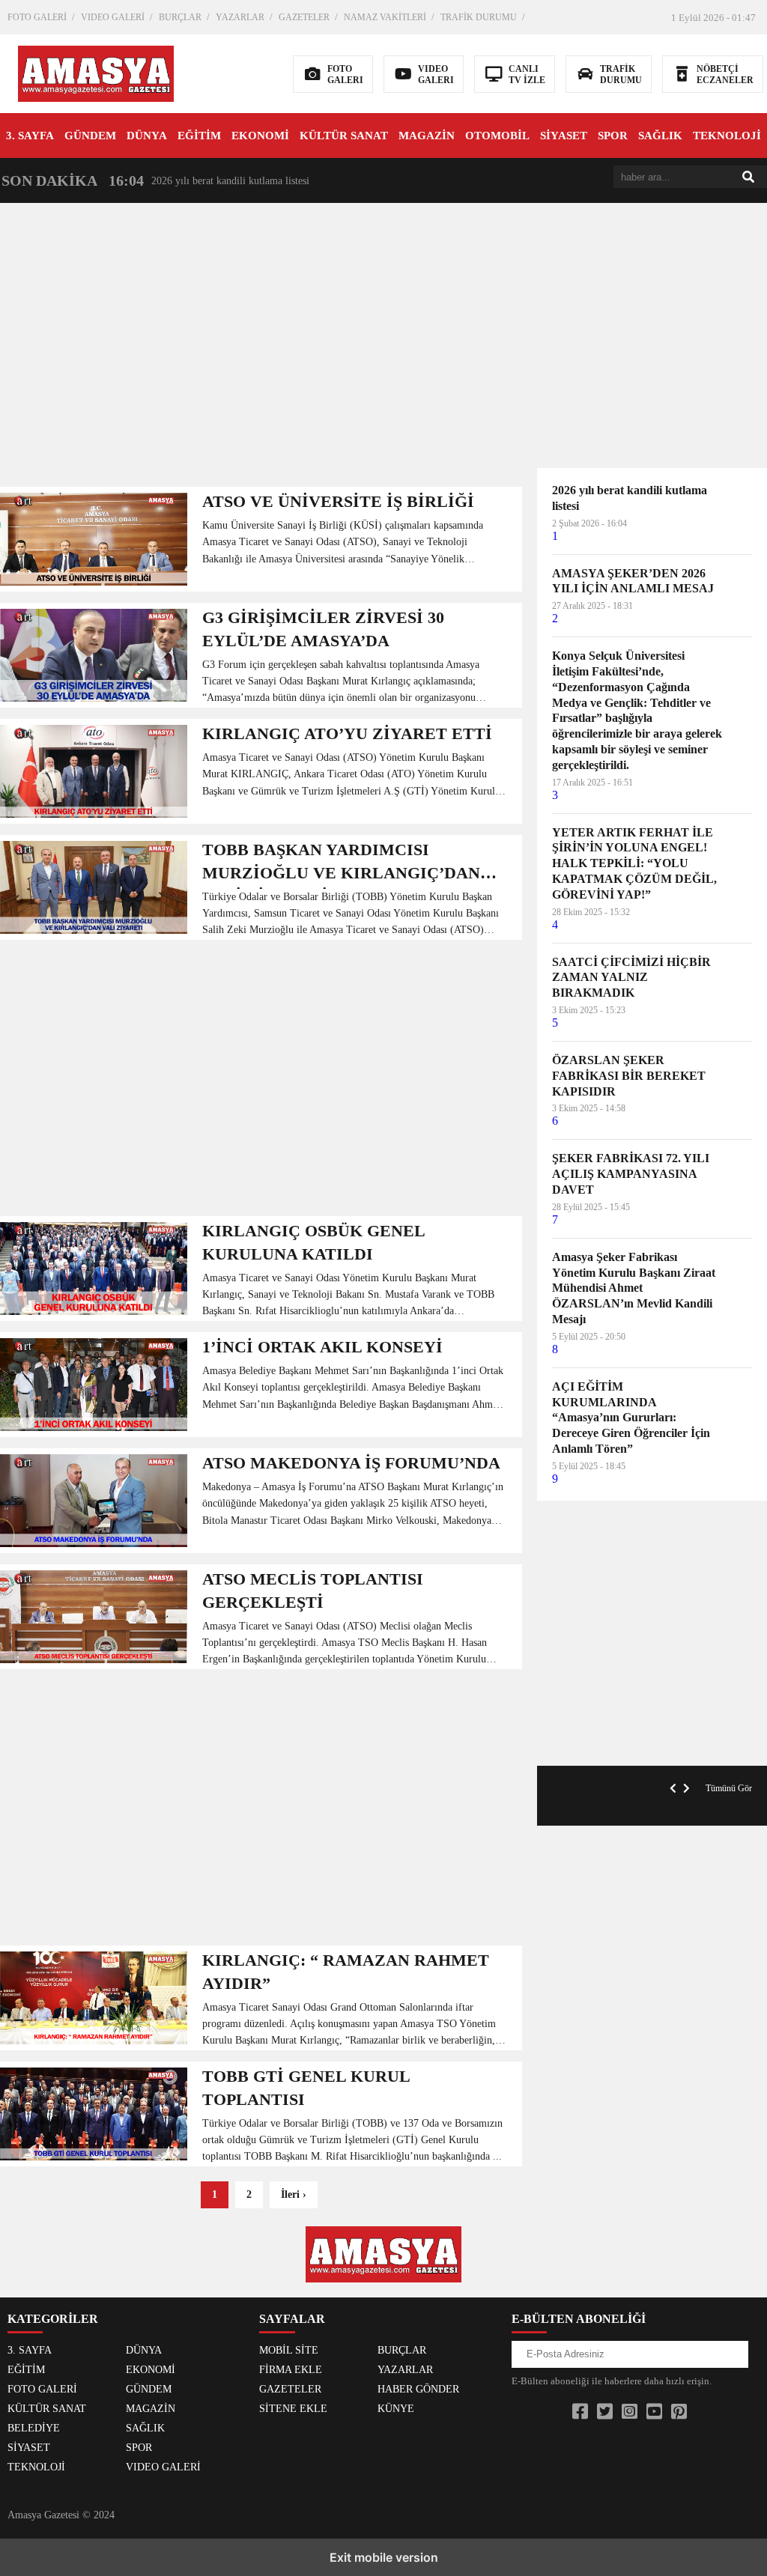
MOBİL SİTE (289, 2350)
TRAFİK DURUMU (479, 17)
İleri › (294, 2194)
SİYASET (564, 136)
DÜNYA (147, 136)
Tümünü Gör (729, 1788)
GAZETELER (304, 17)
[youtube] (654, 2412)
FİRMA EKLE (291, 2370)
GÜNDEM (90, 136)
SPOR (613, 136)
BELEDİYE (34, 2428)
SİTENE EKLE (293, 2409)
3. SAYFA (30, 136)
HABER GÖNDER (418, 2389)
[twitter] (605, 2412)
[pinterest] (679, 2412)
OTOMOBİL (497, 136)
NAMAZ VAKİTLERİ (385, 17)
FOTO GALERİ (37, 17)
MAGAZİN (427, 136)
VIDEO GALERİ (113, 17)
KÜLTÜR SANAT (344, 136)
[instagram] (630, 2412)
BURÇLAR (180, 17)
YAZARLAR (240, 17)
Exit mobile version (384, 2557)
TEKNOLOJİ (727, 136)
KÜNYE (396, 2409)
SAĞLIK (660, 136)
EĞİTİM (199, 136)
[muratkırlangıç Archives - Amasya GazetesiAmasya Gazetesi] (96, 72)
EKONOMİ (260, 136)
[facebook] (580, 2412)
